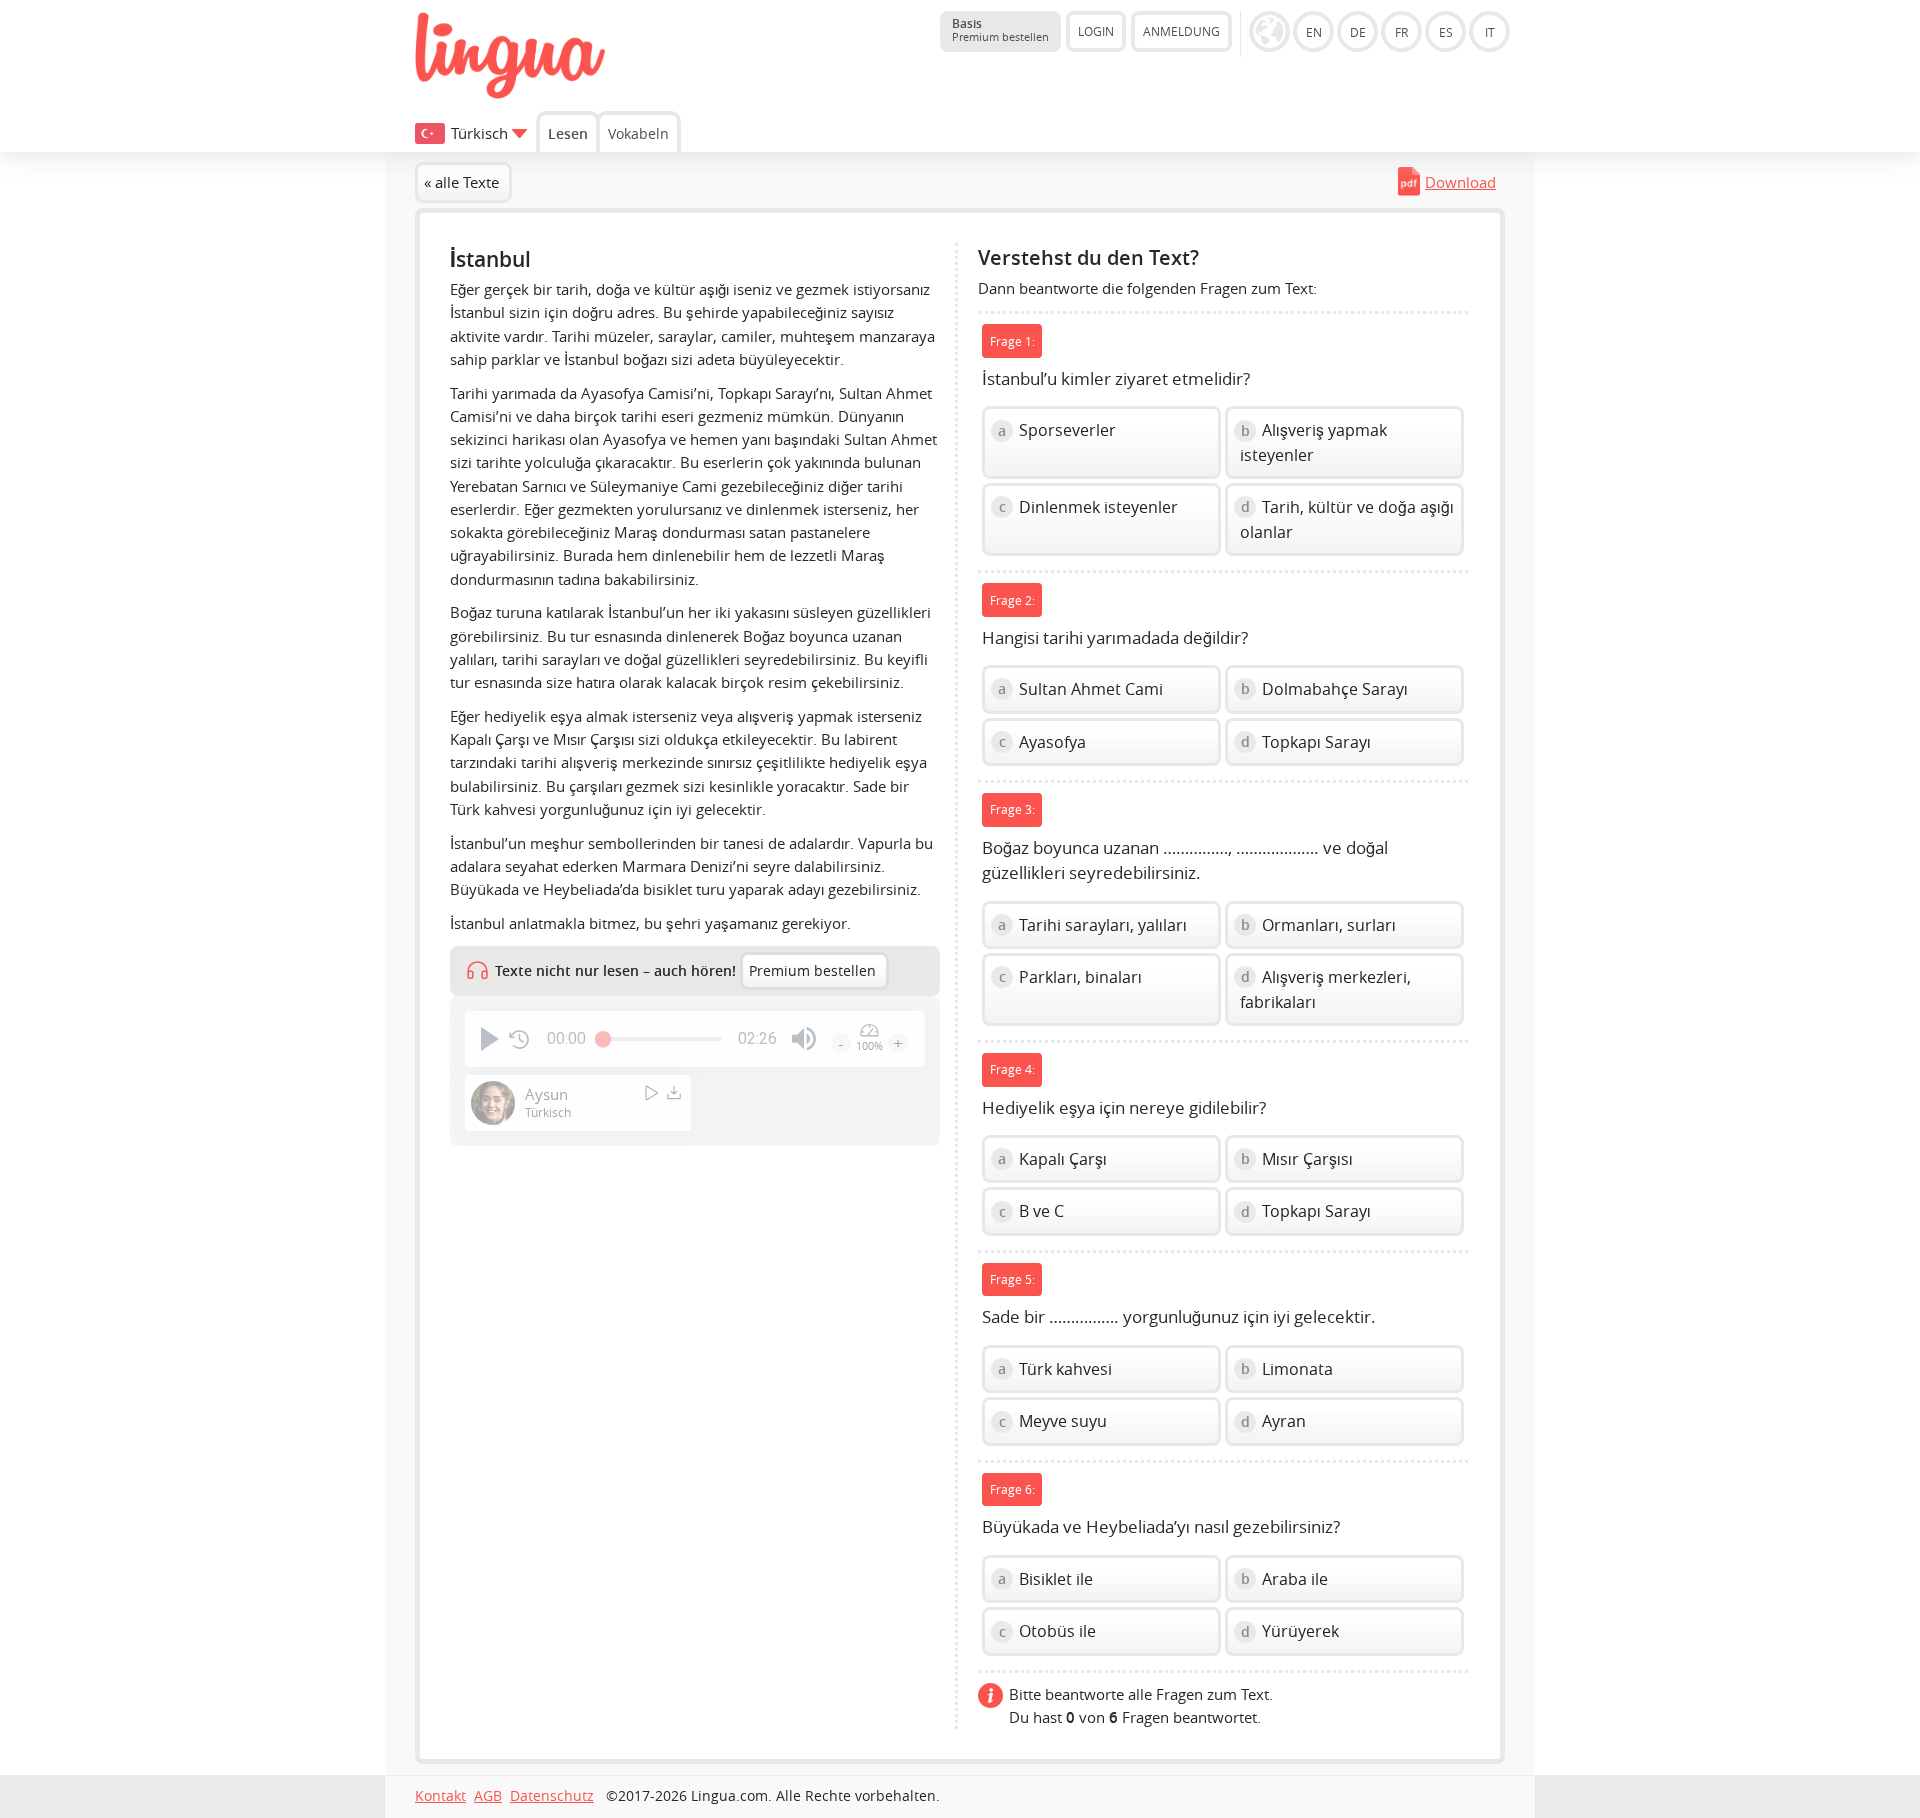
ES (1446, 32)
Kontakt (440, 1796)
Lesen (568, 133)
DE (1358, 32)
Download (1460, 182)
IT (1490, 32)
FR (1401, 32)
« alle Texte (461, 182)
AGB (488, 1796)
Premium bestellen (812, 971)
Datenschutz (552, 1796)
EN (1314, 32)
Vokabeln (638, 133)
